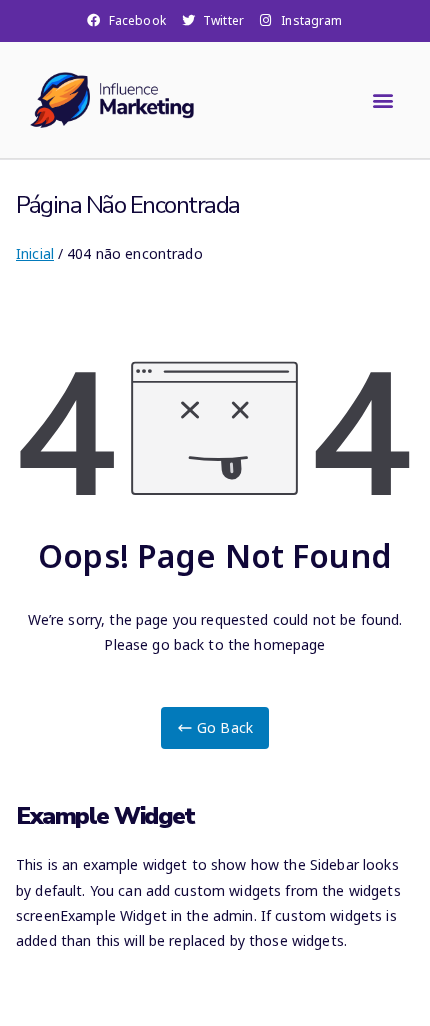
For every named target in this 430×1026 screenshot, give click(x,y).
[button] (383, 99)
